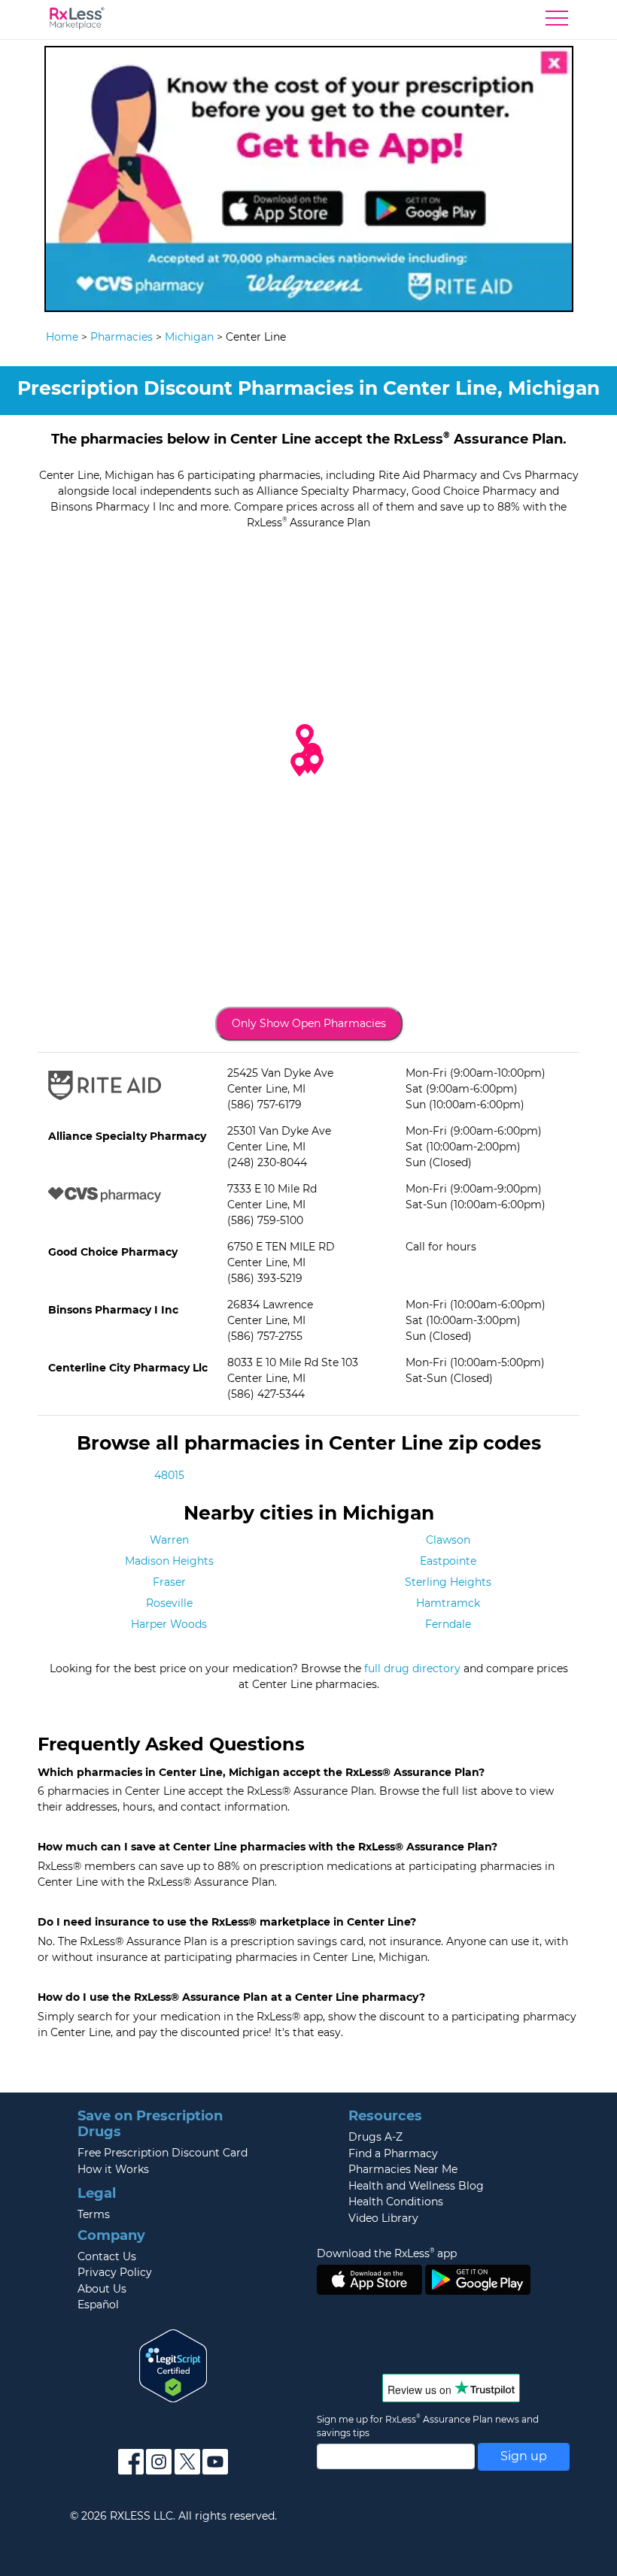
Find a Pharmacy (393, 2153)
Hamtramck (448, 1603)
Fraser (169, 1582)
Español (98, 2305)
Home (62, 337)
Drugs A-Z (375, 2137)
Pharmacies (122, 337)
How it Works (113, 2169)
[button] (299, 765)
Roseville (169, 1603)
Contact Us (107, 2256)
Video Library (383, 2218)
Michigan (189, 337)
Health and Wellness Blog (416, 2186)
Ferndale (448, 1624)
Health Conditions (396, 2202)
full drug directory (412, 1668)
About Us (102, 2289)
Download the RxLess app (387, 2253)
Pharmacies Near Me (403, 2169)
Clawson (448, 1540)
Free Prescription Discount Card (163, 2153)
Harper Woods (169, 1624)
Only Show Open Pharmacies (309, 1023)
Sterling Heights (448, 1582)
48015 (169, 1475)
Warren (169, 1540)
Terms (94, 2214)
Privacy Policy (115, 2272)
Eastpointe (448, 1561)
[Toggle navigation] (557, 22)
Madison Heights (169, 1561)
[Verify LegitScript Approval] (173, 2365)
